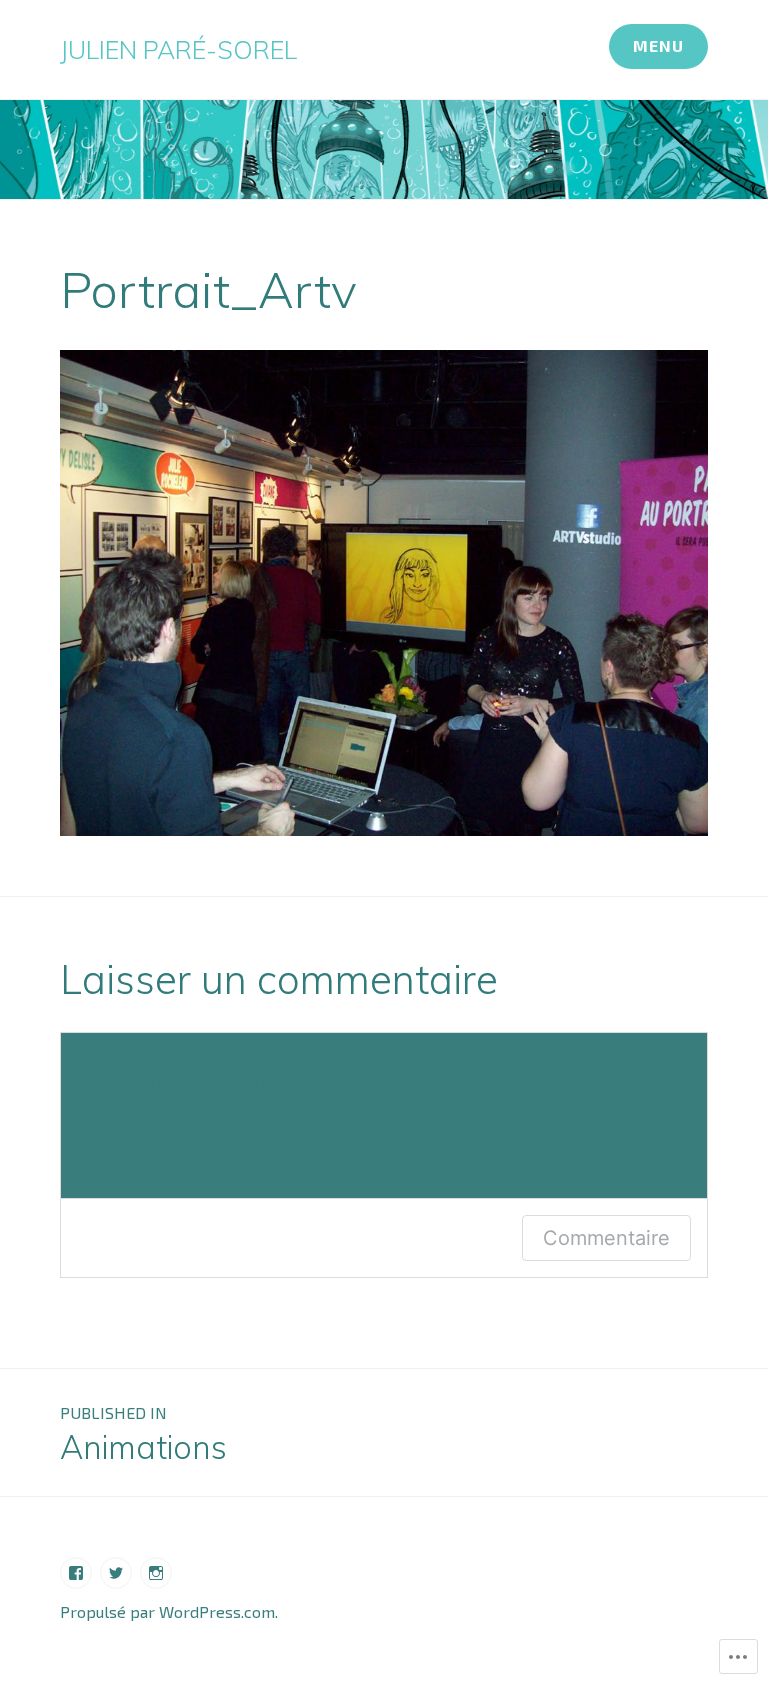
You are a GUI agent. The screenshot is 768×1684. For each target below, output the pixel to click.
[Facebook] (76, 1573)
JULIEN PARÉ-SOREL (178, 49)
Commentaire (606, 1238)
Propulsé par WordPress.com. (169, 1611)
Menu (658, 45)
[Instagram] (156, 1573)
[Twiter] (116, 1573)
